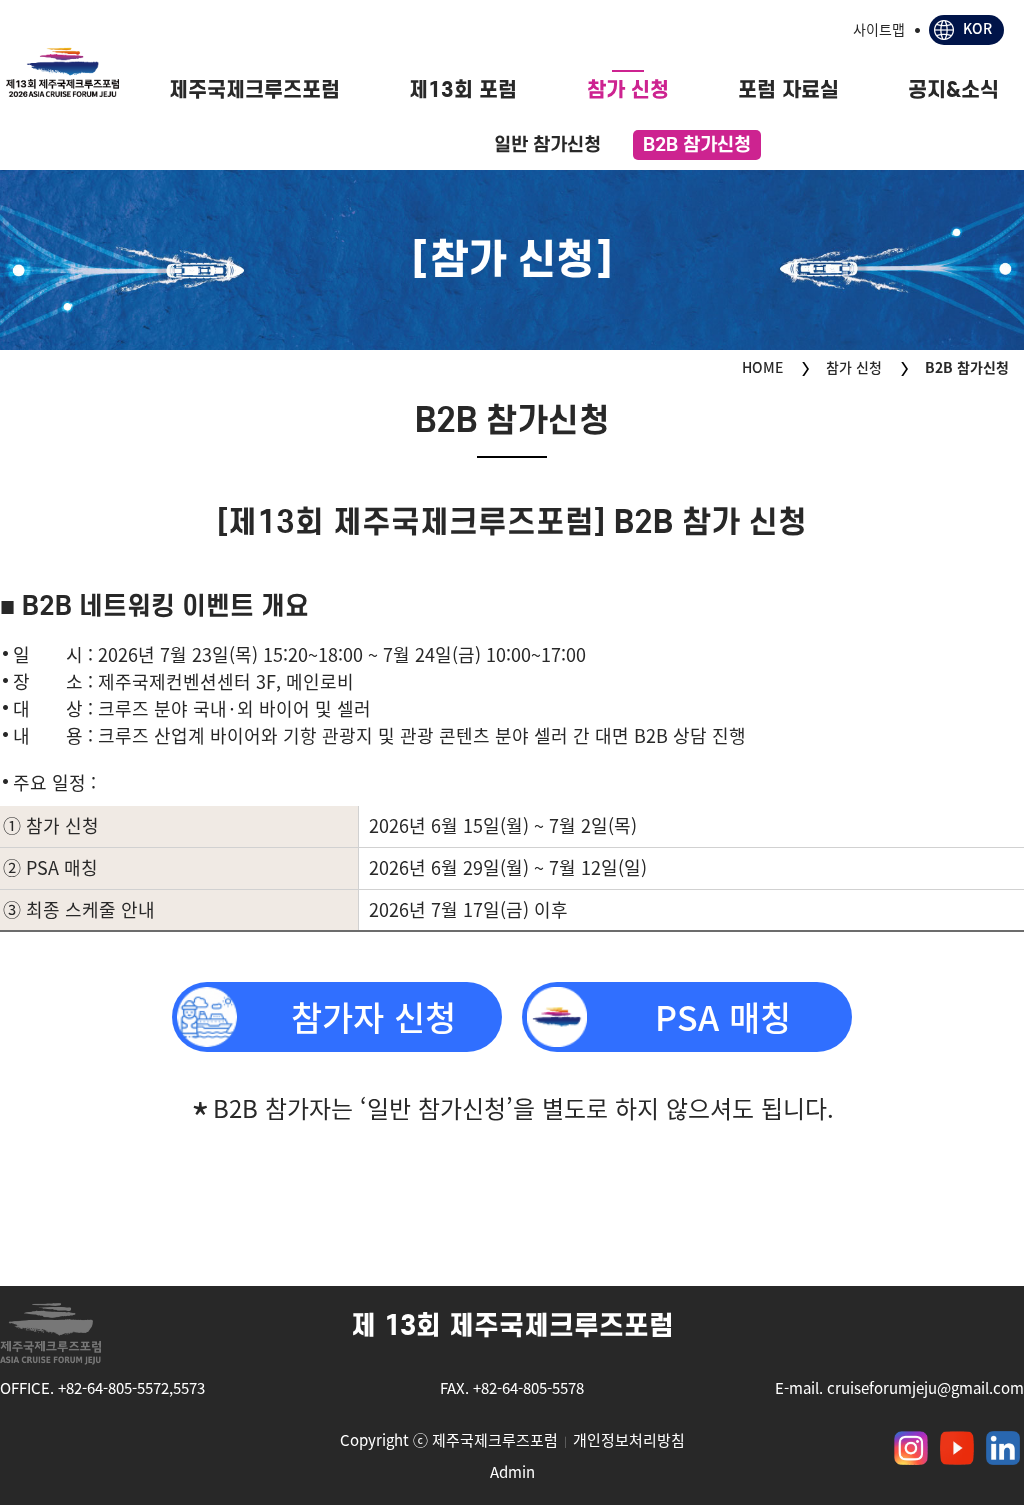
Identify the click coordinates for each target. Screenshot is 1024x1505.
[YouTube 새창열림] (957, 1448)
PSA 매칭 (723, 1017)
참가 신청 (628, 89)
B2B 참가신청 (697, 144)
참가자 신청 (373, 1017)
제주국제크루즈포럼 (254, 89)
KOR (977, 28)
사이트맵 (879, 29)
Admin (512, 1472)
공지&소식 (953, 89)
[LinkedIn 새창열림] (1003, 1448)
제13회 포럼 (463, 89)
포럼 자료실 (788, 89)
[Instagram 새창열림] (911, 1448)
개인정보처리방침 (629, 1440)
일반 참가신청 (547, 144)
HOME (762, 367)
